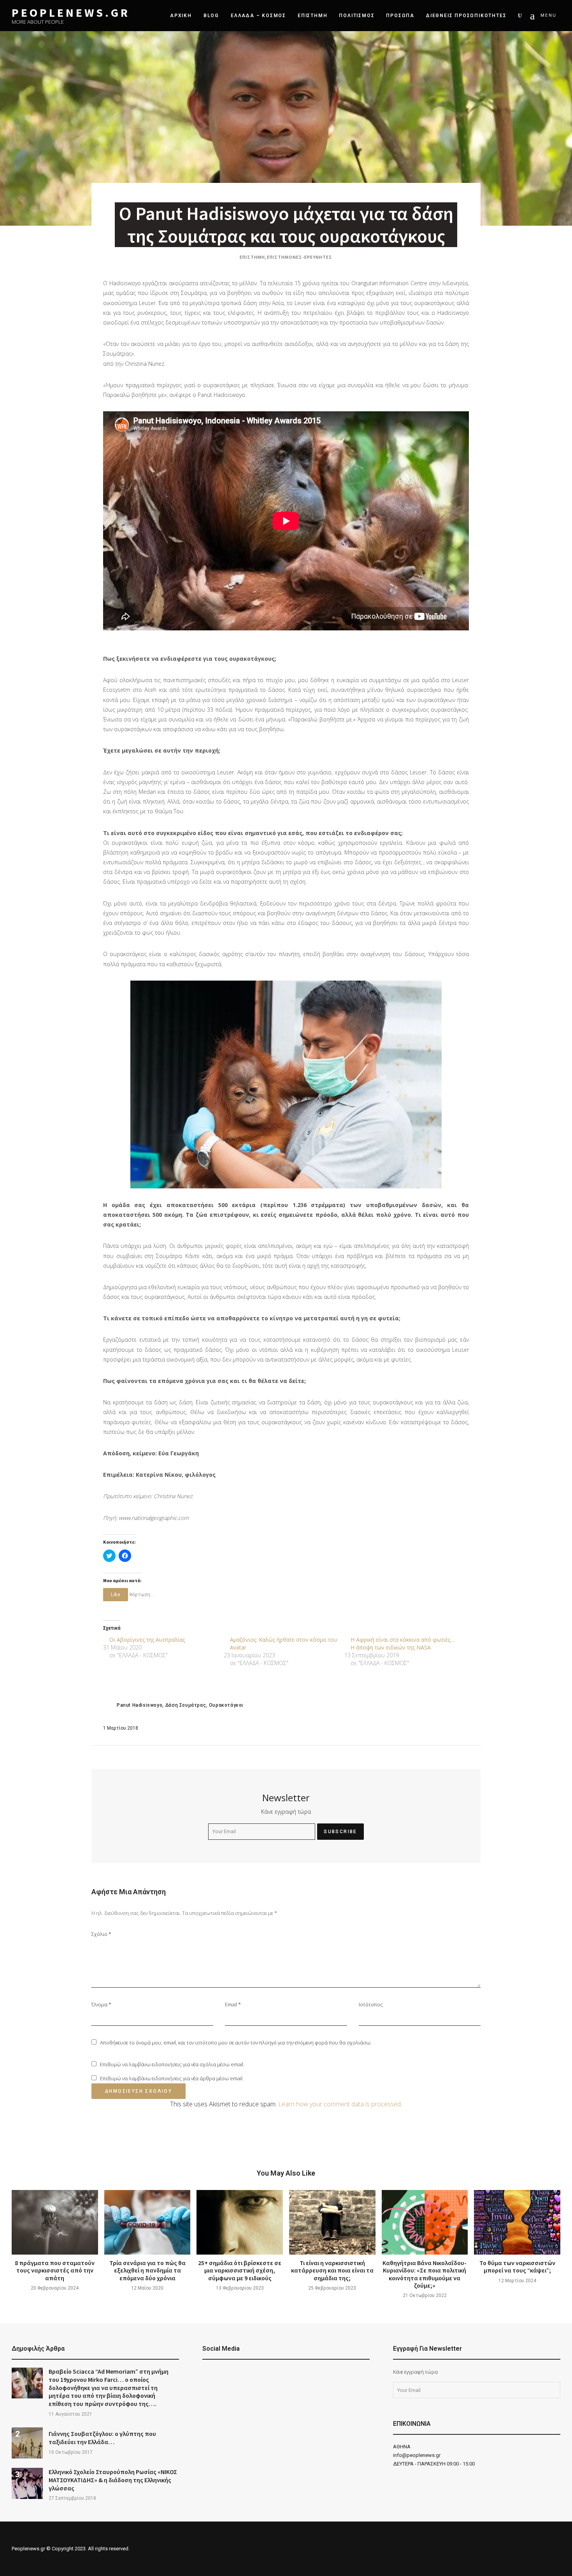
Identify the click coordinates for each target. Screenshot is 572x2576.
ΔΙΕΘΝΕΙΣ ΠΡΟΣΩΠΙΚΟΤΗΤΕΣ (466, 16)
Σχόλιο (101, 1934)
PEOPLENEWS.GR (71, 13)
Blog (211, 16)
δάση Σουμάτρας (186, 1705)
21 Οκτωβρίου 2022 (425, 2295)
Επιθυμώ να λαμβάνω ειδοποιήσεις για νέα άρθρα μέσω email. (172, 2078)
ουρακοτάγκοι (226, 1705)
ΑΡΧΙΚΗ (181, 16)
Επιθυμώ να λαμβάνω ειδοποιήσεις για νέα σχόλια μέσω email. (172, 2064)
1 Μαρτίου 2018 (121, 1728)
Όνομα (101, 2004)
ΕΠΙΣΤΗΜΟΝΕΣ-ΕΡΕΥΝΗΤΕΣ (300, 257)
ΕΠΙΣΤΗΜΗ (312, 16)
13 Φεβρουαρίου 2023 (240, 2288)
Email (233, 2004)
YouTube (226, 2375)
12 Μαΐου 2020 (147, 2288)
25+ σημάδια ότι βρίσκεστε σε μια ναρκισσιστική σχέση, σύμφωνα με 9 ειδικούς (240, 2270)
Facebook (206, 2375)
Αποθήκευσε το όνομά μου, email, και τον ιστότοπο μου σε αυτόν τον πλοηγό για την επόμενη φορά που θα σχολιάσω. (236, 2043)
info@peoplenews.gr (417, 2455)
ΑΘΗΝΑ (402, 2447)
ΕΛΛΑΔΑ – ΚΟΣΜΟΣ (258, 16)
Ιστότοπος (371, 2004)
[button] (286, 1084)
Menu (548, 15)
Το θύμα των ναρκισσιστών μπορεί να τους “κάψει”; (517, 2266)
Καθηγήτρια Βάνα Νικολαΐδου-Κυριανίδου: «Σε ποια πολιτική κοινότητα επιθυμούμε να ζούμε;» (425, 2274)
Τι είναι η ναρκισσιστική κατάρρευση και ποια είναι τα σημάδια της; (332, 2270)
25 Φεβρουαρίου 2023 (332, 2288)
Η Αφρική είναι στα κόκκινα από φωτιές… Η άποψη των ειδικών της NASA (403, 1643)
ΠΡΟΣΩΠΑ (400, 16)
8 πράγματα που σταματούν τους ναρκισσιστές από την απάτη (55, 2270)
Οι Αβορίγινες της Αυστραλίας (147, 1640)
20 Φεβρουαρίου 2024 (55, 2288)
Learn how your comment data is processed (340, 2104)
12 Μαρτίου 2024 (517, 2281)
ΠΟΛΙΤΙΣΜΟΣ (357, 16)
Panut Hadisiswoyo (139, 1705)
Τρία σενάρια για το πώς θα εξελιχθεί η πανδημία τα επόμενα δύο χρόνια (147, 2270)
